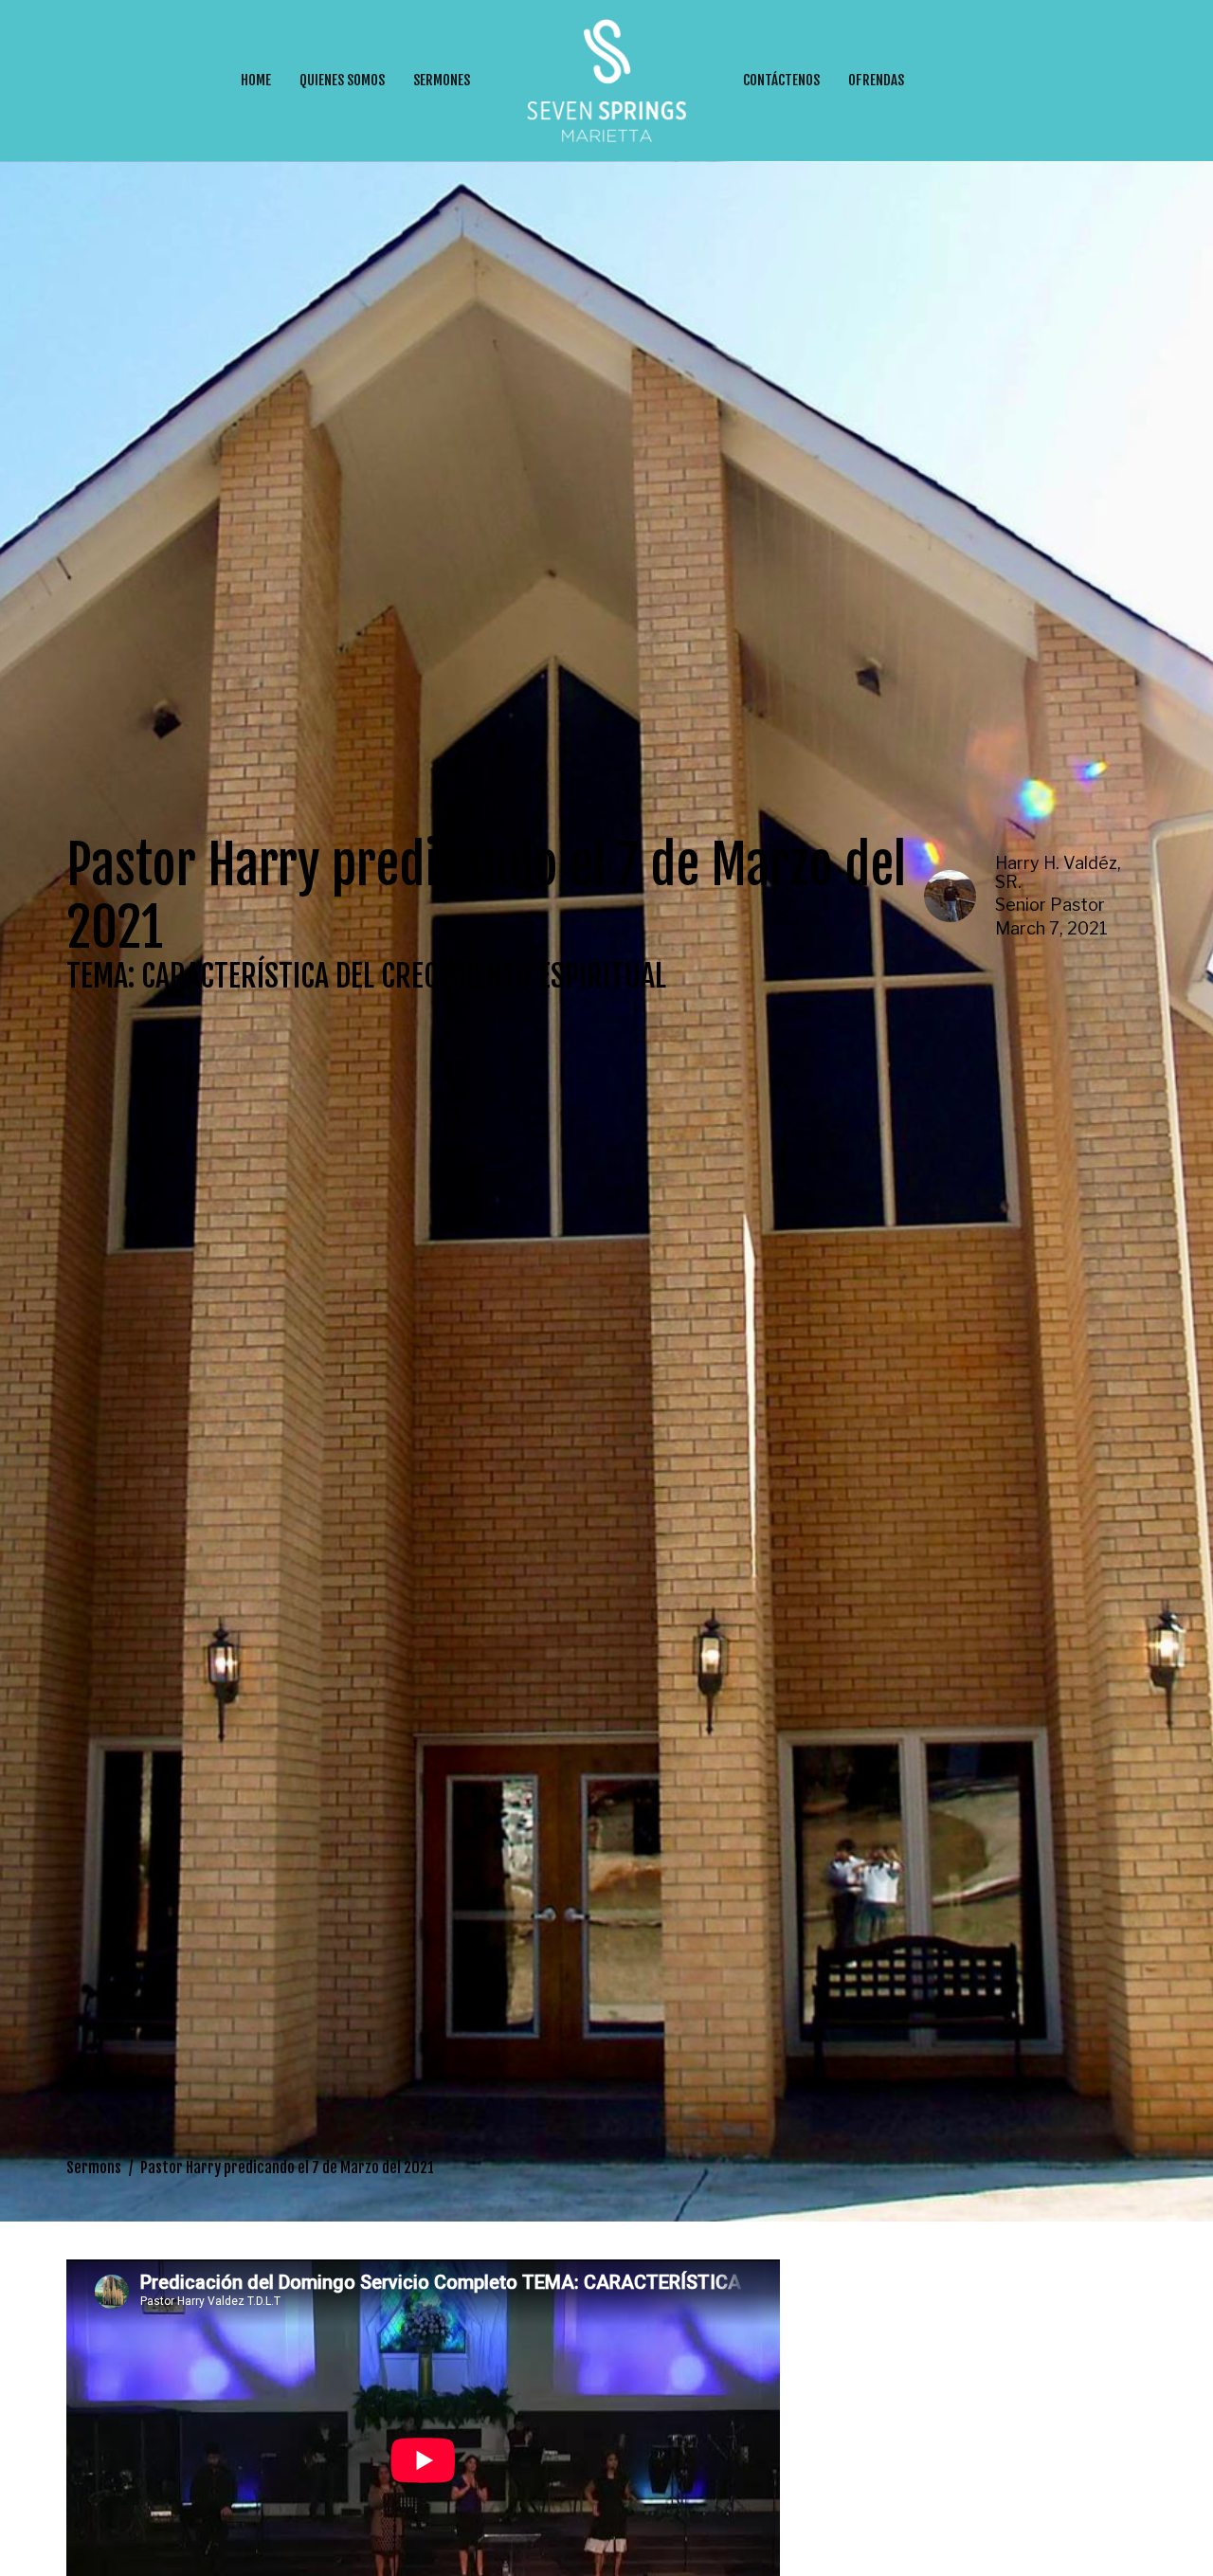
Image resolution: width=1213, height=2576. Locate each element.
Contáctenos (781, 80)
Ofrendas (876, 80)
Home (256, 80)
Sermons (94, 2168)
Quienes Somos (342, 80)
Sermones (442, 80)
